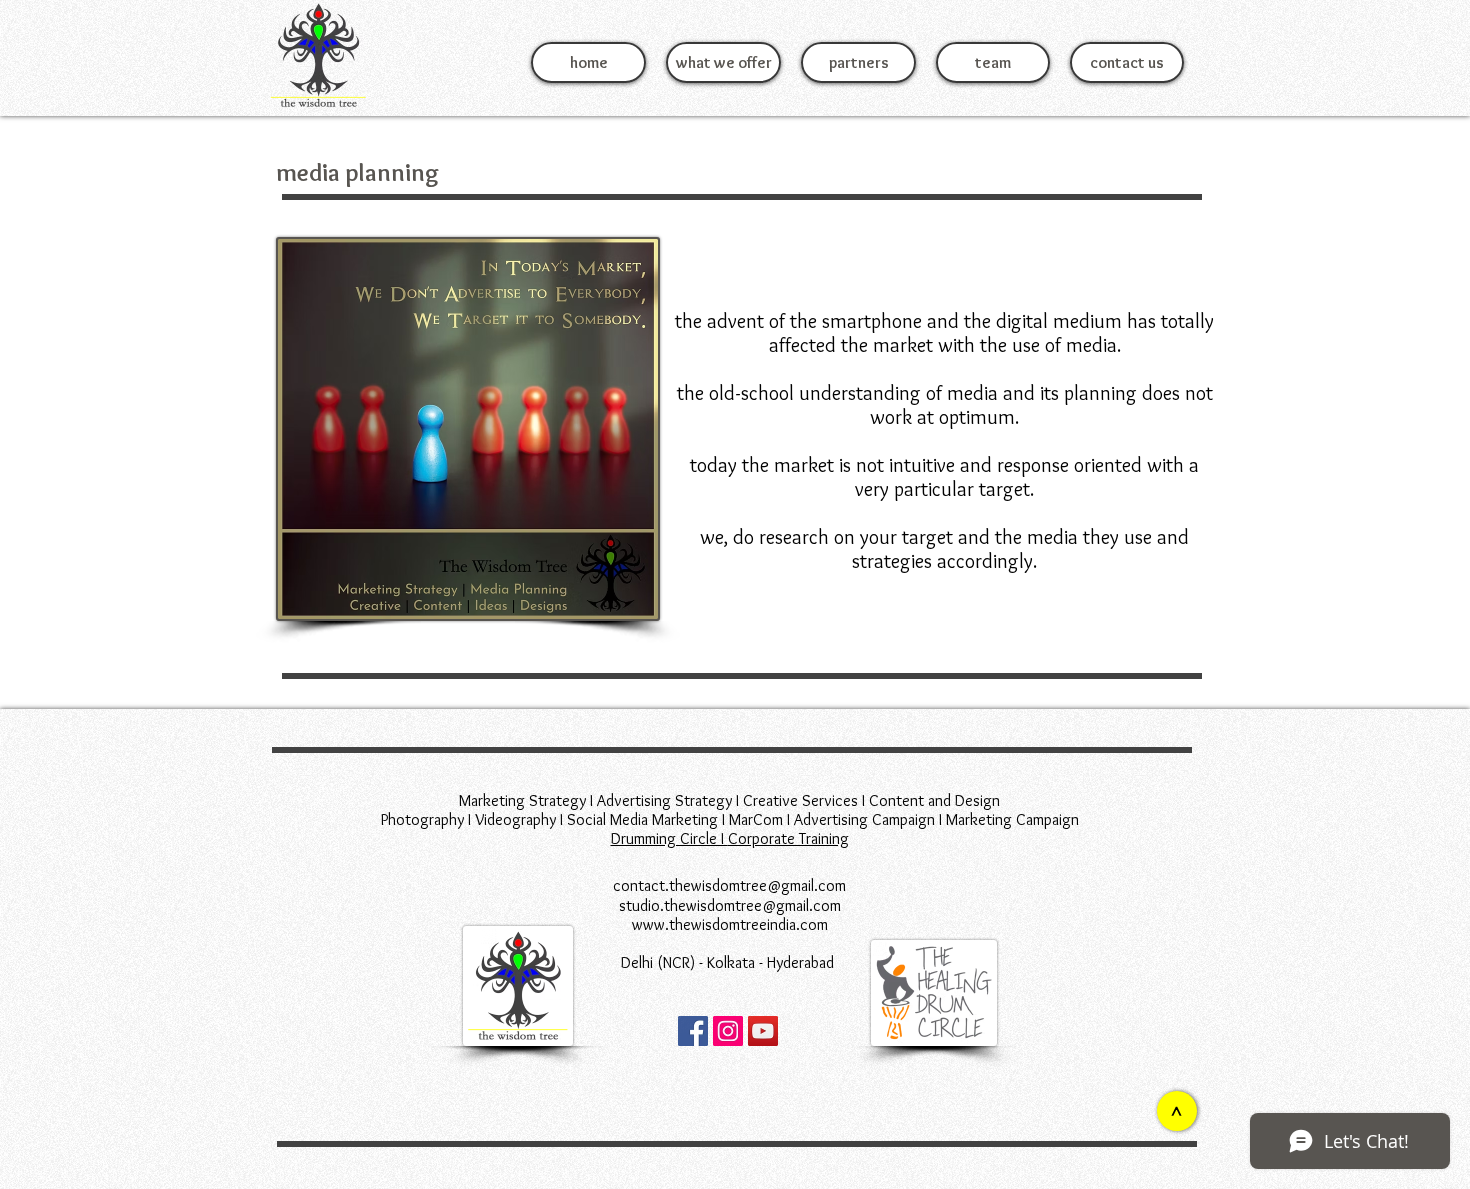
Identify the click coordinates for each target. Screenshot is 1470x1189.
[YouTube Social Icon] (763, 1031)
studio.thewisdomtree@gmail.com (730, 905)
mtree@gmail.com (787, 885)
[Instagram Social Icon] (728, 1031)
